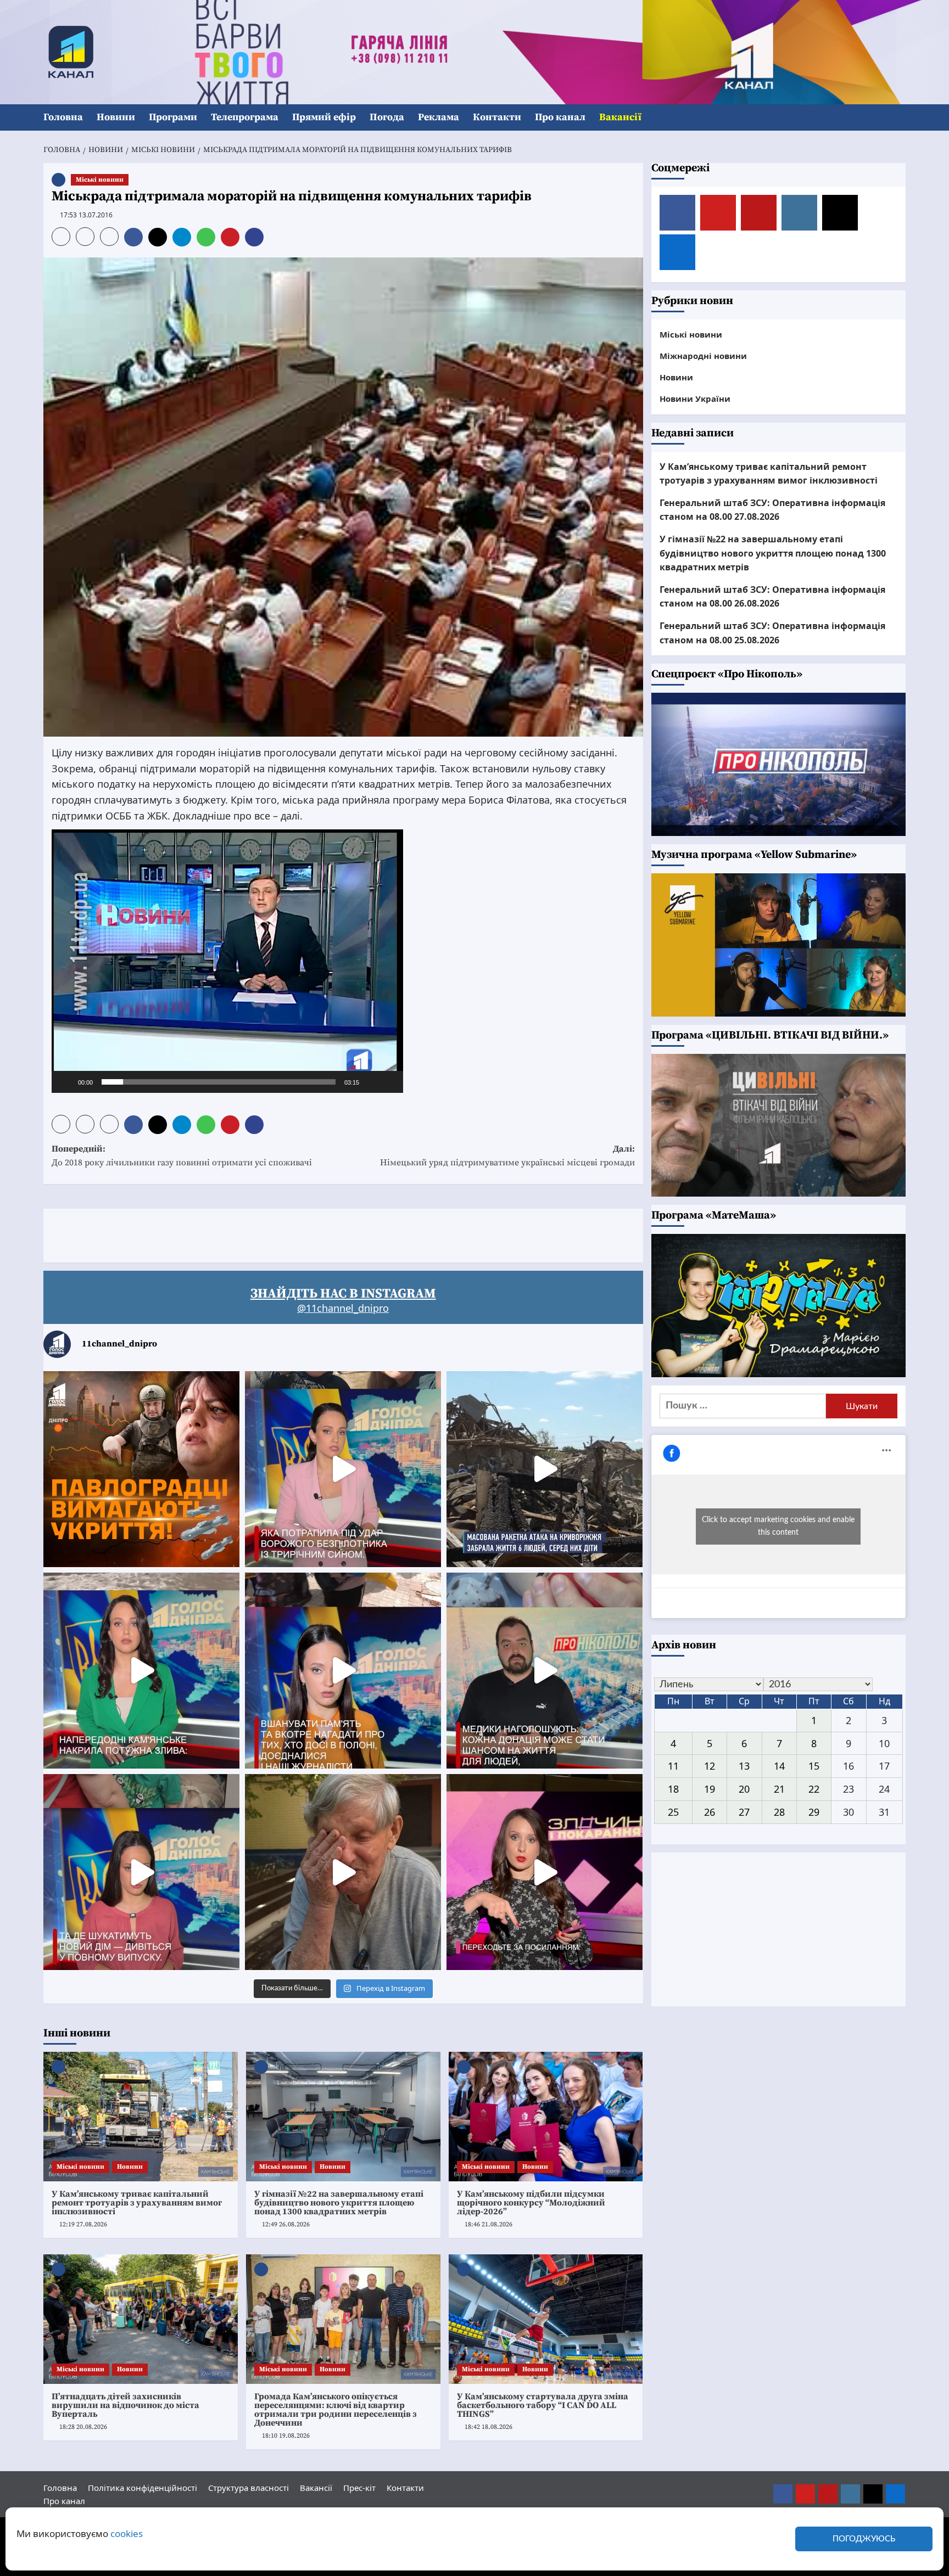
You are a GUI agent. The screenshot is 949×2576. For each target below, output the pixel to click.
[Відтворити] (66, 1082)
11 (673, 1766)
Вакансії (620, 117)
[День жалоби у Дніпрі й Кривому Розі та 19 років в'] (343, 1469)
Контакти (497, 117)
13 (744, 1766)
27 (744, 1812)
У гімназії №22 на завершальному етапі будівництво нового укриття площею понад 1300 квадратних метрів (339, 2203)
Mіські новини (100, 180)
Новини (116, 117)
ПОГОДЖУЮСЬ (864, 2539)
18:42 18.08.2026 (489, 2427)
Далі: (507, 1156)
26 (710, 1812)
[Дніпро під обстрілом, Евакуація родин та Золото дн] (141, 1872)
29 (814, 1812)
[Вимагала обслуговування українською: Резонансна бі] (545, 1872)
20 (744, 1789)
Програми (173, 117)
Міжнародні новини (703, 356)
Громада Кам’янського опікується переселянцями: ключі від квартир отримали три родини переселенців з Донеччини (336, 2410)
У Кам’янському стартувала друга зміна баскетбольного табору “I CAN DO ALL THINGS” (543, 2405)
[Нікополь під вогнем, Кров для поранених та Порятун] (545, 1671)
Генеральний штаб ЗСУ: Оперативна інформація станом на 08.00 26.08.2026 (772, 597)
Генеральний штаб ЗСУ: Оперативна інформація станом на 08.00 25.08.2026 (772, 633)
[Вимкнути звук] (371, 1082)
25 (673, 1812)
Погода (387, 117)
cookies (127, 2533)
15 (814, 1766)
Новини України (695, 399)
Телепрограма (245, 117)
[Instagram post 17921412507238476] (545, 1469)
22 (814, 1789)
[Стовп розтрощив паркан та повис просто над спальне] (343, 1671)
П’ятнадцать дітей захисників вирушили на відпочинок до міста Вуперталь (125, 2405)
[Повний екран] (389, 1082)
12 (710, 1766)
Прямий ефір (324, 117)
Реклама (439, 117)
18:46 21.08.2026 (489, 2224)
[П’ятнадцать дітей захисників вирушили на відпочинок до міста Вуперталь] (141, 2319)
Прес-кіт (359, 2488)
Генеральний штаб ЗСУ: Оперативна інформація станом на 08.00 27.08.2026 (772, 510)
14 (779, 1766)
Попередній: (182, 1156)
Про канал (560, 117)
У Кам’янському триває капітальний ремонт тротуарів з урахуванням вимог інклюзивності (137, 2203)
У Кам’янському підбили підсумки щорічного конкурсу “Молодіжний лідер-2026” (531, 2203)
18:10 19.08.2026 (286, 2436)
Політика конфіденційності (143, 2488)
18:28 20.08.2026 (83, 2427)
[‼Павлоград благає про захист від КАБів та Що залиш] (141, 1469)
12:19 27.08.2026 (83, 2224)
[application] (227, 961)
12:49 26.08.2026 (286, 2224)
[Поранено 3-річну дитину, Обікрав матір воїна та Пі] (141, 1671)
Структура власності (249, 2488)
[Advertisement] (243, 1233)
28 (779, 1812)
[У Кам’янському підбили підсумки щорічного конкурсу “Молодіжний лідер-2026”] (546, 2117)
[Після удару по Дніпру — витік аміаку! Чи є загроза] (343, 1872)
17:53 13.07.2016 (86, 215)
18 (673, 1789)
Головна (63, 117)
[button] (899, 118)
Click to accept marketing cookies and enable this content (778, 1526)
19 (710, 1789)
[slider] (219, 1082)
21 (779, 1789)
